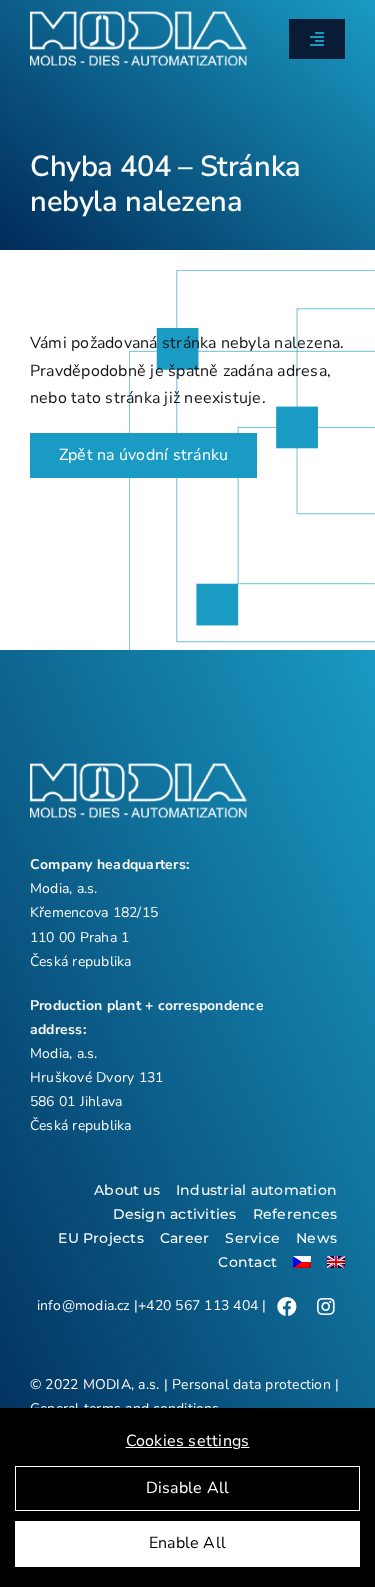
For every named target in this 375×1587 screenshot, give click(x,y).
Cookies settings (188, 1441)
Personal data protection (251, 1384)
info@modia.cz (83, 1305)
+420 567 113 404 (198, 1305)
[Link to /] (287, 1307)
